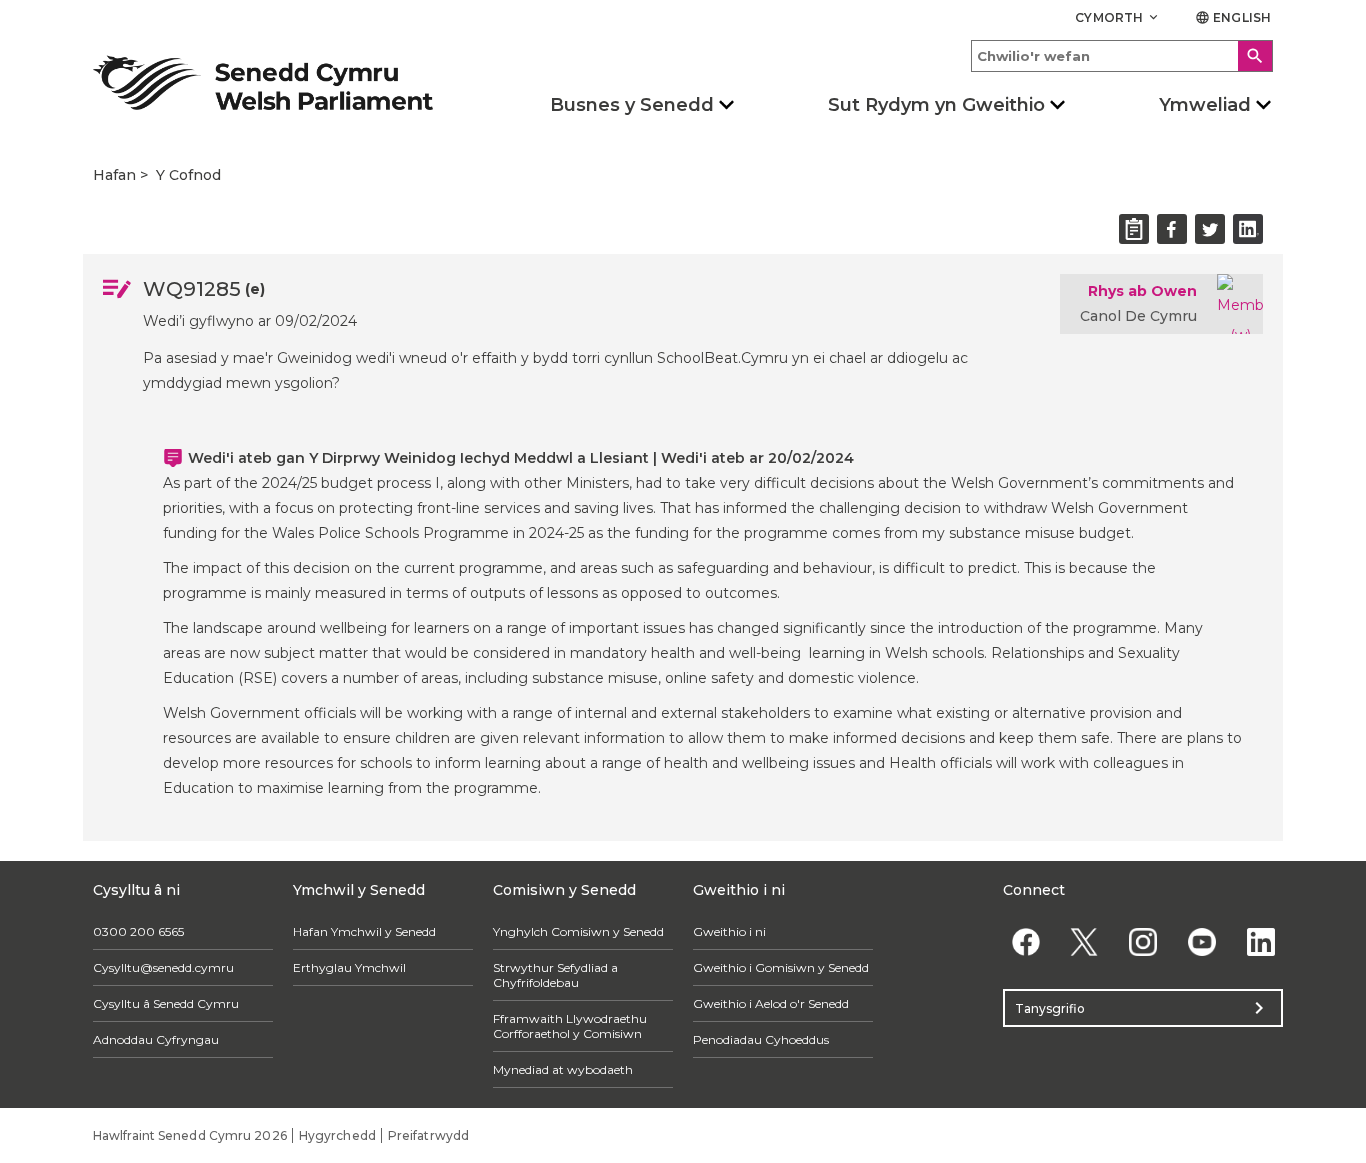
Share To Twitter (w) (1210, 229)
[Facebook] (1025, 941)
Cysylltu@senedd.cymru (163, 967)
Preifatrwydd (428, 1135)
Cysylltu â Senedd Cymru (166, 1003)
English (1233, 17)
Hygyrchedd (337, 1135)
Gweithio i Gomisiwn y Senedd (781, 967)
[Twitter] (1084, 941)
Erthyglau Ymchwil (349, 967)
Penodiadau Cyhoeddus (761, 1039)
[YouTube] (1201, 941)
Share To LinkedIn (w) (1248, 229)
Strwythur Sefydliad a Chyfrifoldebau (555, 975)
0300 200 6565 (138, 931)
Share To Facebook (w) (1172, 229)
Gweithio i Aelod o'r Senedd (771, 1003)
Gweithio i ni (729, 931)
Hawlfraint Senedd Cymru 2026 (190, 1135)
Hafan (114, 175)
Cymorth (1118, 17)
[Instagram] (1143, 941)
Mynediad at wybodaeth (563, 1069)
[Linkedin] (1260, 941)
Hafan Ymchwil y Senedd (364, 931)
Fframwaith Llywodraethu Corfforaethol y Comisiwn (570, 1026)
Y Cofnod (188, 175)
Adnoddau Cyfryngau (156, 1039)
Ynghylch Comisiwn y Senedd (578, 931)
